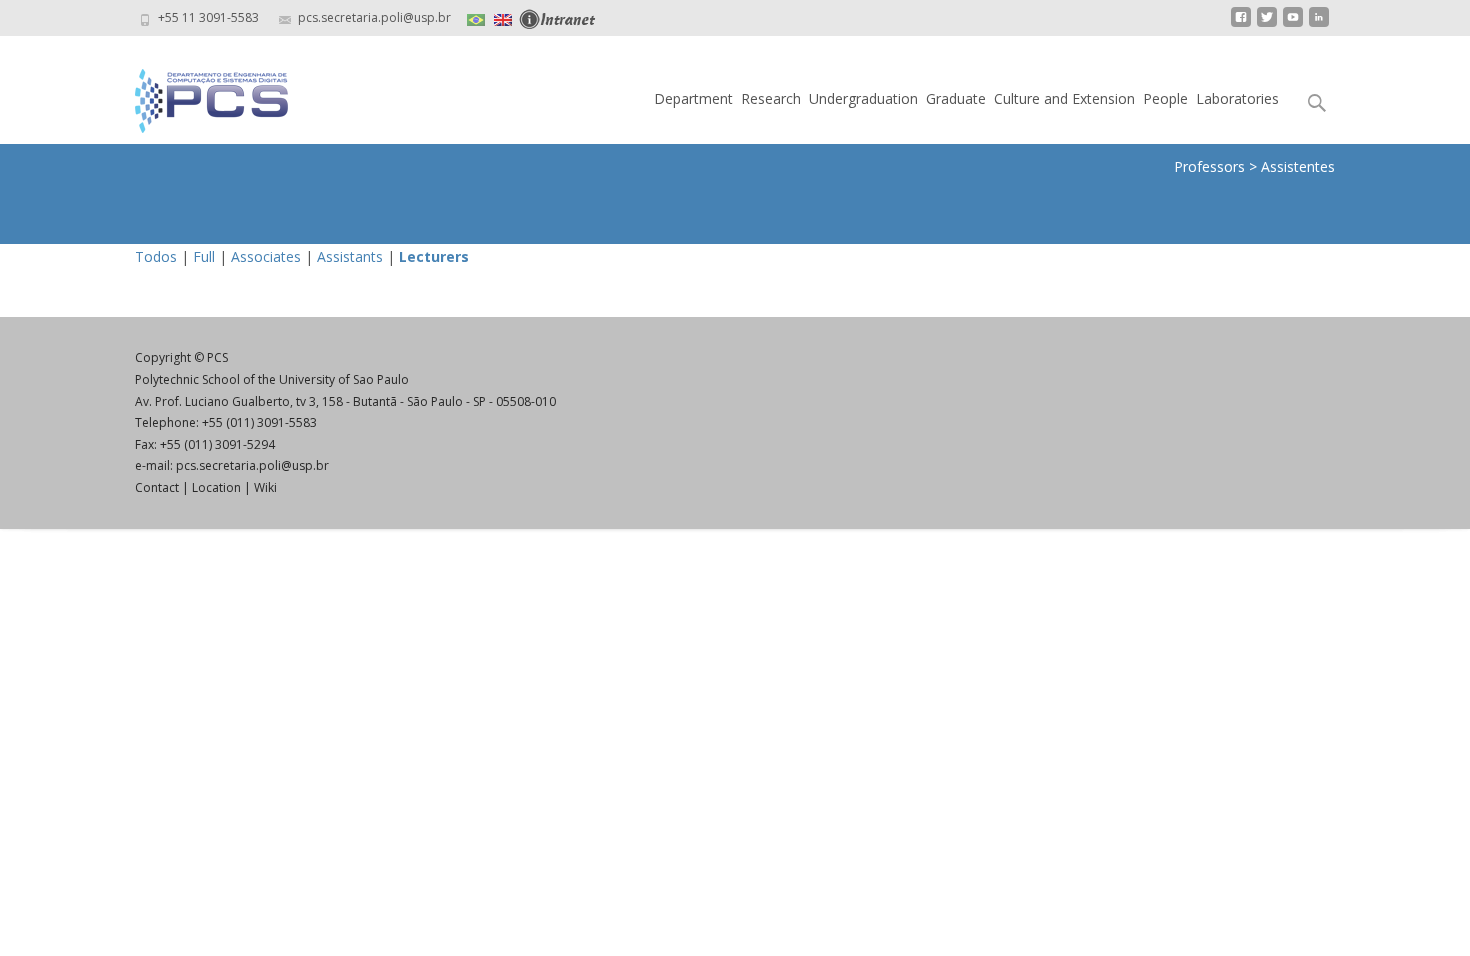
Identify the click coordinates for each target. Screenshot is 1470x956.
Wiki (265, 487)
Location (216, 487)
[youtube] (1293, 24)
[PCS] (195, 96)
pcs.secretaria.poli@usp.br (252, 465)
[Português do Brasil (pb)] (476, 17)
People (1165, 98)
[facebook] (1241, 24)
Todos (156, 256)
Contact (157, 487)
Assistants (350, 256)
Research (771, 98)
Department (693, 98)
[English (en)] (503, 17)
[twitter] (1267, 24)
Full (204, 256)
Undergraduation (863, 98)
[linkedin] (1319, 24)
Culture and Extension (1064, 98)
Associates (266, 256)
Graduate (956, 98)
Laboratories (1237, 98)
